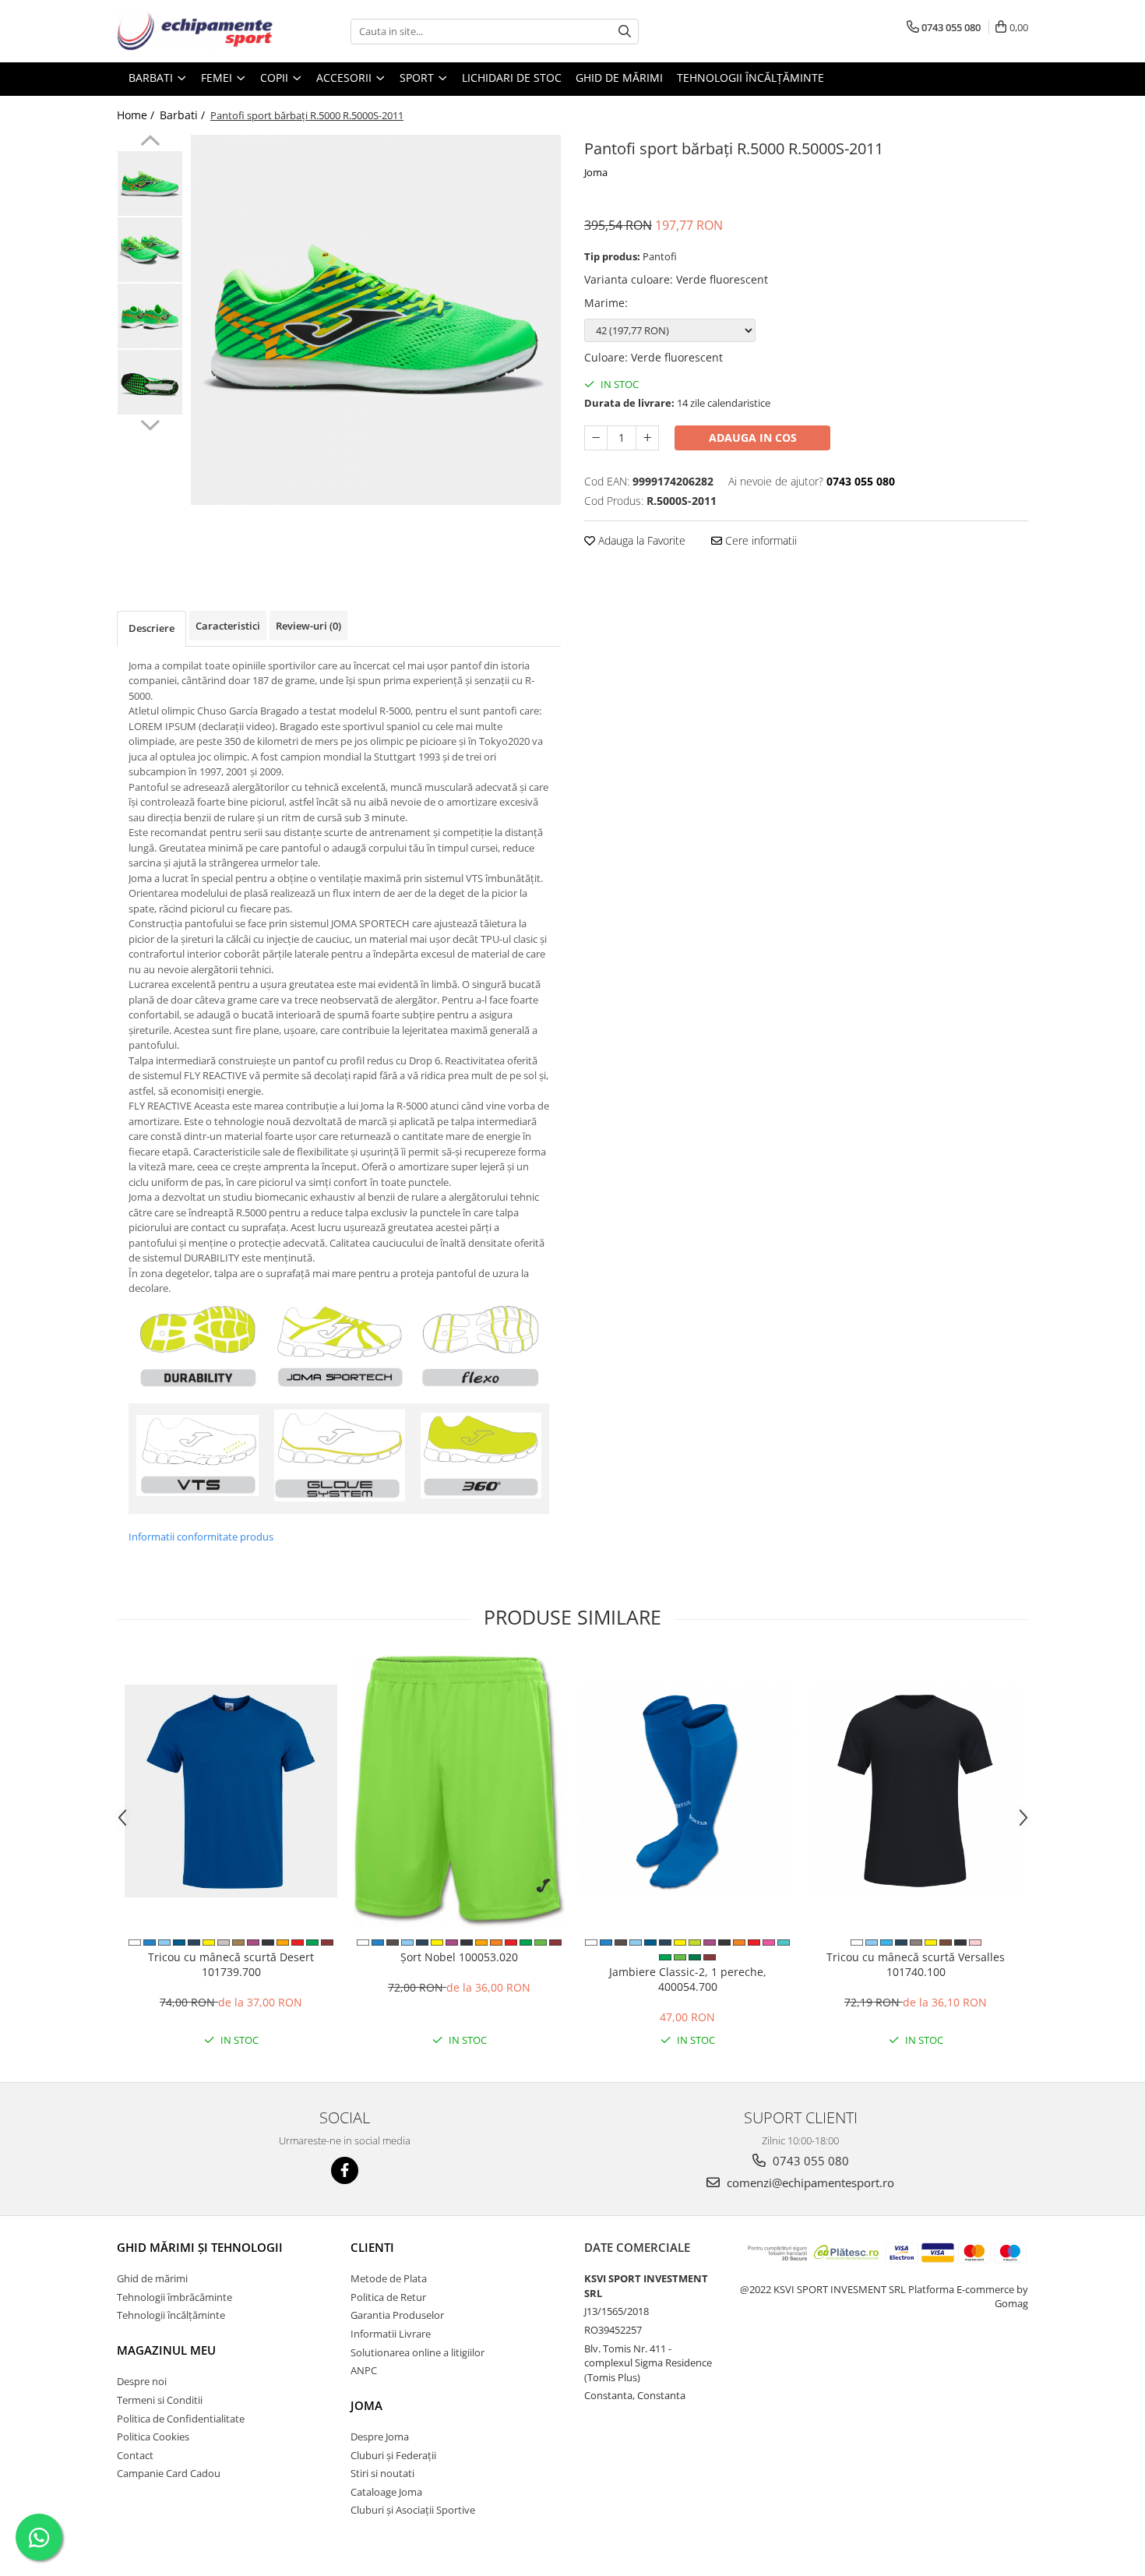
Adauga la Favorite (640, 540)
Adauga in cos (753, 438)
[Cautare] (625, 32)
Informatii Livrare (391, 2334)
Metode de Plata (389, 2278)
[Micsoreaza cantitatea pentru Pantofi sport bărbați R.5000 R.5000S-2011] (596, 438)
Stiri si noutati (382, 2473)
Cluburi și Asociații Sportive (413, 2510)
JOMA (366, 2405)
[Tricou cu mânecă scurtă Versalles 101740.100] (916, 1791)
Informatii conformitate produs (201, 1537)
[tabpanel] (376, 320)
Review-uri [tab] (308, 626)
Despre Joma (380, 2437)
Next (150, 423)
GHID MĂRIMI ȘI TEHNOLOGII (200, 2247)
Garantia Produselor (397, 2315)
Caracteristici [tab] (228, 626)
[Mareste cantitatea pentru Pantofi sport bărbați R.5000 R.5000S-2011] (647, 438)
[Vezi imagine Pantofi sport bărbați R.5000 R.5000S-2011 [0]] (150, 183)
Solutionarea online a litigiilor (417, 2352)
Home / (137, 115)
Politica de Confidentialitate (181, 2419)
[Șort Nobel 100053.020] (459, 1791)
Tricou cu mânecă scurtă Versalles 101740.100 (916, 1964)
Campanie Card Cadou (169, 2473)
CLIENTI (372, 2247)
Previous (150, 143)
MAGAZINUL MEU (166, 2350)
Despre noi (142, 2381)
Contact (135, 2455)
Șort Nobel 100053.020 (459, 1957)
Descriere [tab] (151, 628)
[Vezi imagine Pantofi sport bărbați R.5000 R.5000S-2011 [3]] (150, 382)
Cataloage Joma (386, 2492)
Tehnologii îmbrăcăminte (174, 2297)
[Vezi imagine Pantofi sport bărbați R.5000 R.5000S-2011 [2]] (150, 316)
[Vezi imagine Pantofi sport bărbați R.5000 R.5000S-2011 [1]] (150, 250)
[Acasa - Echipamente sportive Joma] (195, 31)
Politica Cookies (153, 2437)
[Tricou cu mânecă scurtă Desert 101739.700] (231, 1791)
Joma (596, 172)
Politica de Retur (388, 2297)
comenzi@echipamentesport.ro (809, 2183)
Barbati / (184, 115)
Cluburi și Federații (393, 2455)
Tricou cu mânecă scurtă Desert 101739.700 (231, 1964)
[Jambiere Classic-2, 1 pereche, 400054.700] (687, 1791)
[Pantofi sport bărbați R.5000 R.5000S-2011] (376, 320)
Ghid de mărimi (619, 78)
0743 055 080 (809, 2161)
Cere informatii (759, 540)
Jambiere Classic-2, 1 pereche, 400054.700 (688, 1979)
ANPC (364, 2370)
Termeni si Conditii (160, 2400)
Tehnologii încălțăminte (750, 78)
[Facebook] (345, 2170)
